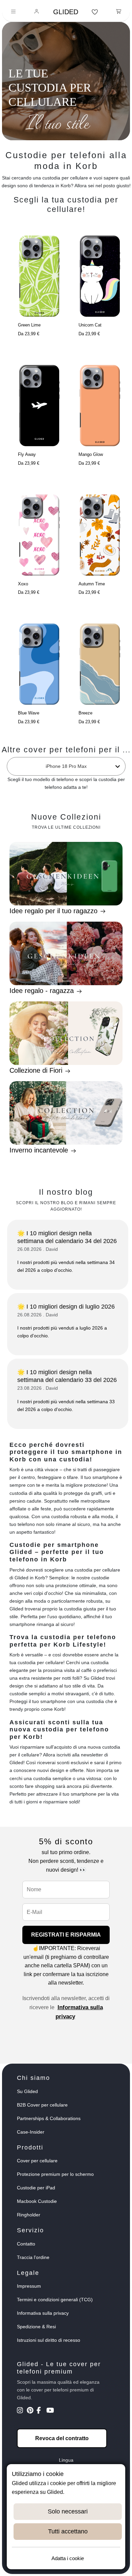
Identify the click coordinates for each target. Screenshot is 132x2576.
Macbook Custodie (37, 2201)
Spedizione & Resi (36, 2327)
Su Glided (27, 2091)
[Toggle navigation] (13, 12)
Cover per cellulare (37, 2161)
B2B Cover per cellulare (42, 2105)
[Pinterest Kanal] (31, 2411)
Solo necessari (68, 2511)
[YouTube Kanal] (51, 2411)
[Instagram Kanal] (21, 2411)
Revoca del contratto (62, 2438)
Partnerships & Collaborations (49, 2118)
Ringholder (29, 2215)
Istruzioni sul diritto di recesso (49, 2340)
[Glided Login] (37, 12)
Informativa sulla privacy (43, 2313)
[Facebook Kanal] (41, 2411)
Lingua (66, 2460)
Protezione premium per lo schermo (55, 2174)
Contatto (26, 2244)
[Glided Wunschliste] (95, 12)
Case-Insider (31, 2132)
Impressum (29, 2286)
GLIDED (66, 12)
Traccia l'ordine (33, 2257)
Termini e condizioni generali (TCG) (55, 2300)
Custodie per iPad (36, 2188)
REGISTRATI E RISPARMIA (66, 1935)
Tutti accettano (68, 2531)
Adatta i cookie (68, 2558)
